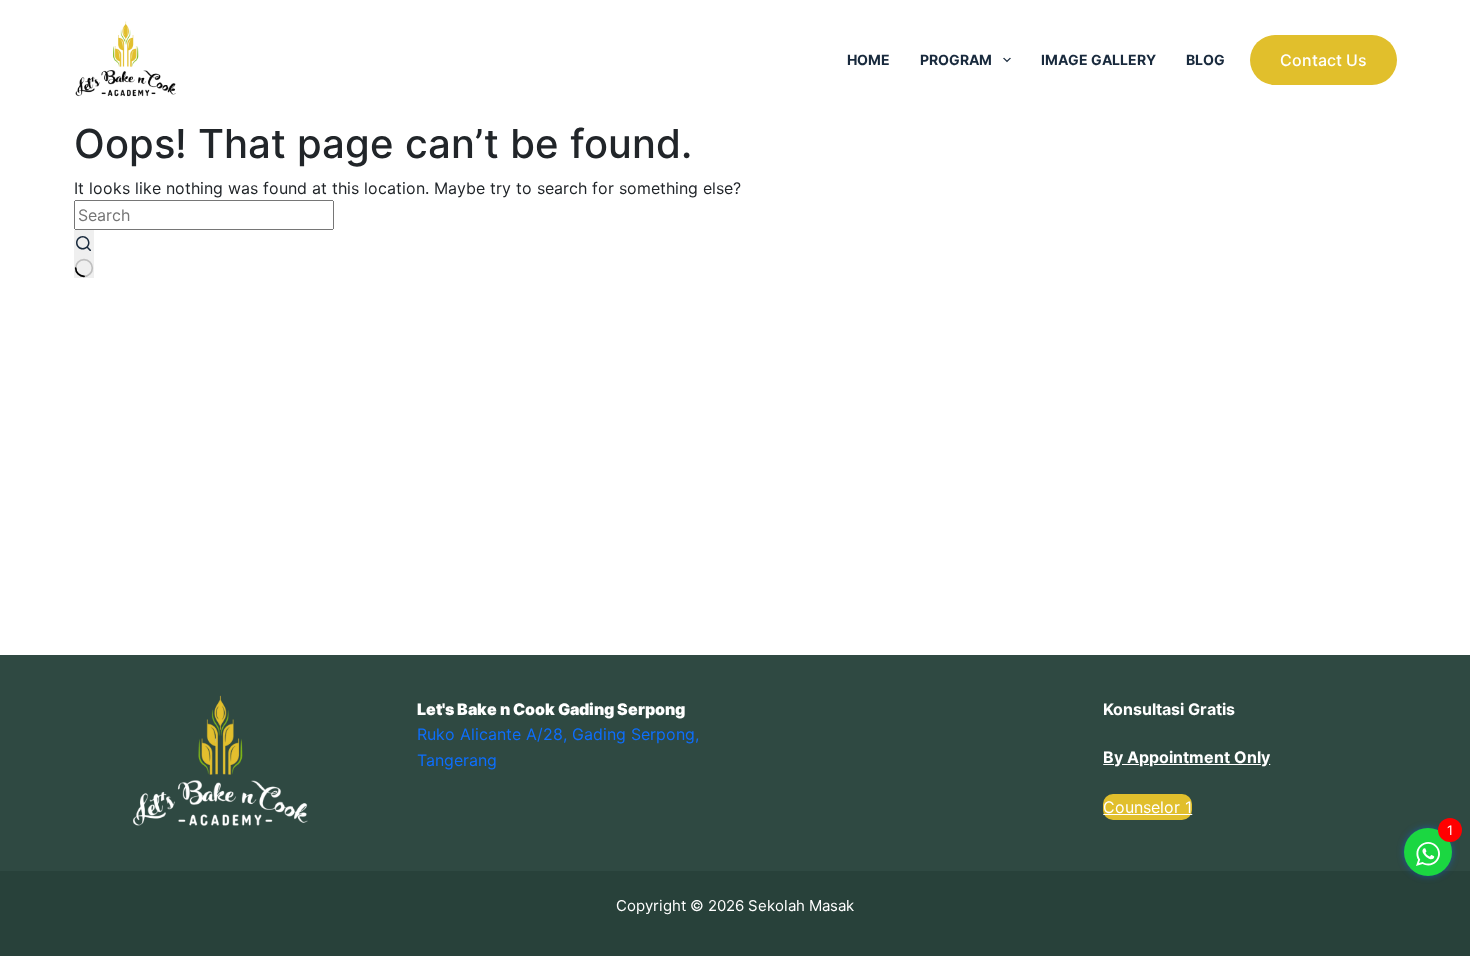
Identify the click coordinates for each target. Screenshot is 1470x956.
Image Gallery (1098, 59)
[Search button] (84, 254)
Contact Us (1323, 60)
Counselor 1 (1147, 807)
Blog (1205, 59)
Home (868, 59)
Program (956, 59)
